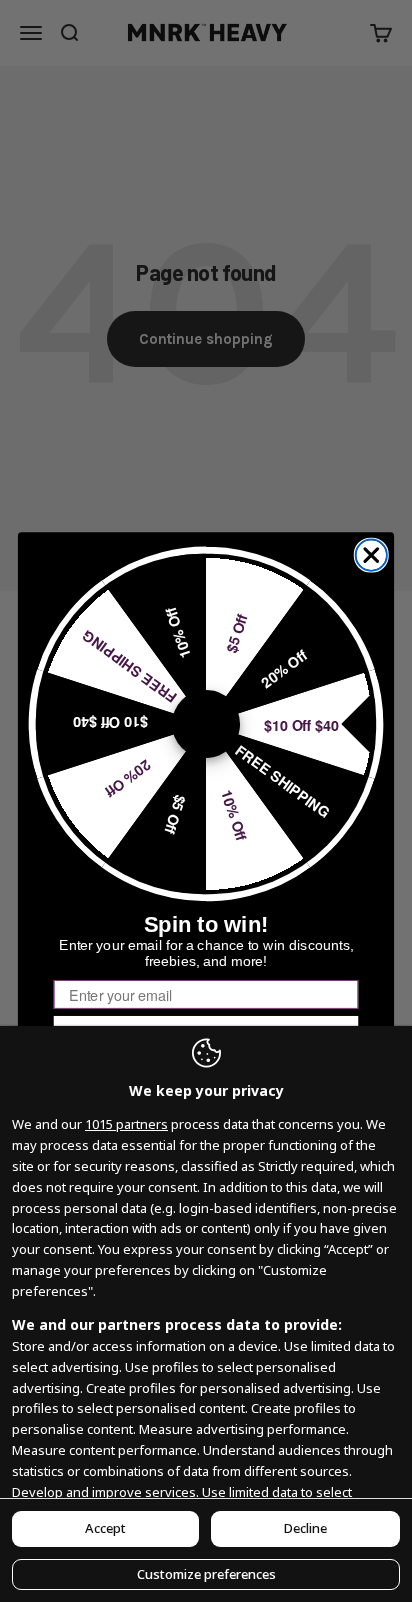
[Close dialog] (371, 554)
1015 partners (126, 1124)
